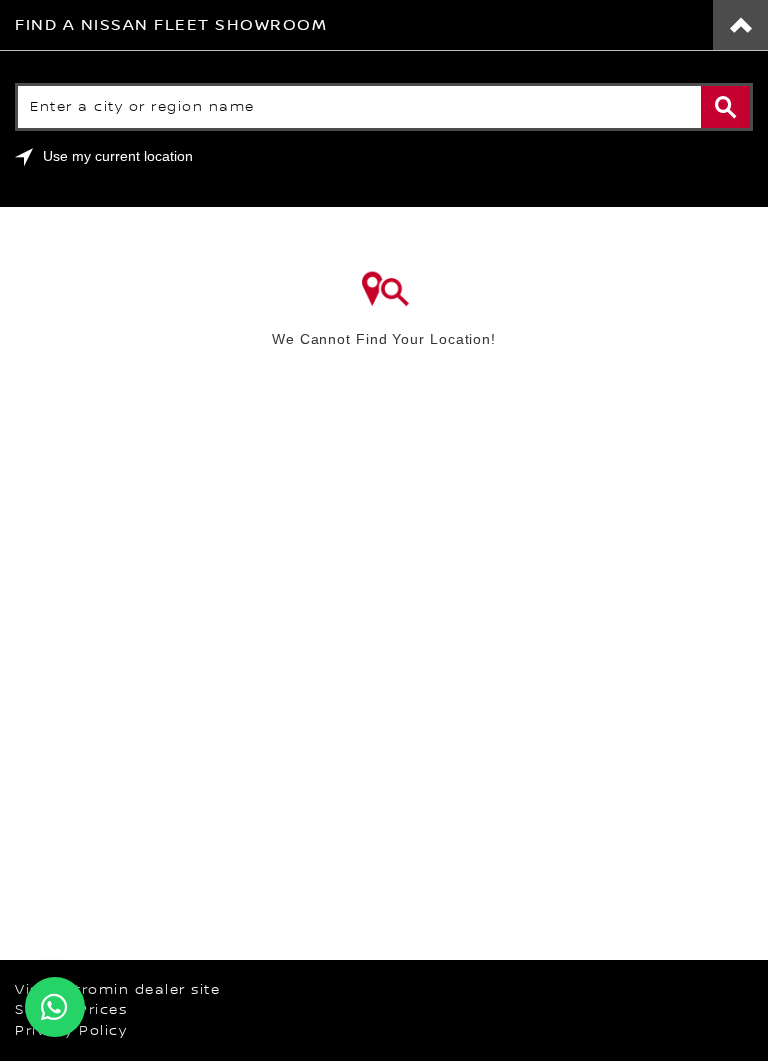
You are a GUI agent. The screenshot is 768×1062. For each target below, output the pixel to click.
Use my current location (118, 156)
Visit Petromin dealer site (117, 990)
